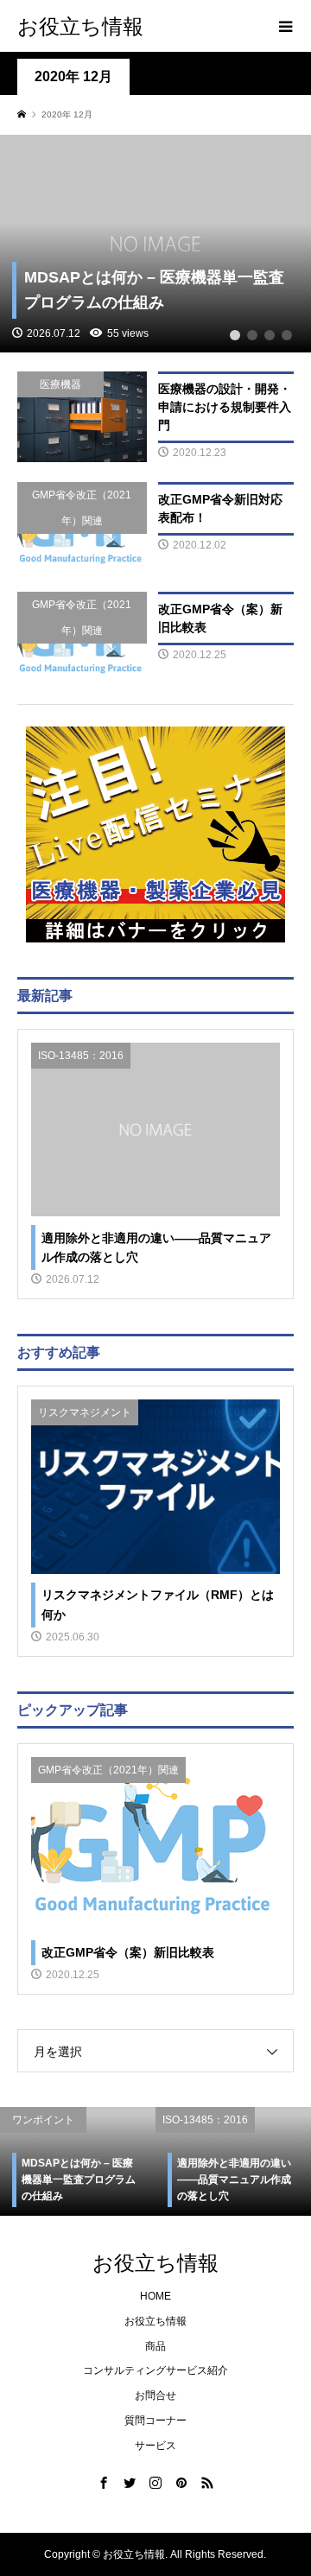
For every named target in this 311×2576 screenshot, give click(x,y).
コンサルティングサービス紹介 (155, 2370)
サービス (155, 2446)
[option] (117, 2161)
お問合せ (155, 2395)
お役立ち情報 (80, 25)
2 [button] (252, 335)
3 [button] (270, 335)
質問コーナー (155, 2421)
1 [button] (235, 335)
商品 (155, 2346)
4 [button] (287, 335)
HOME (155, 2296)
